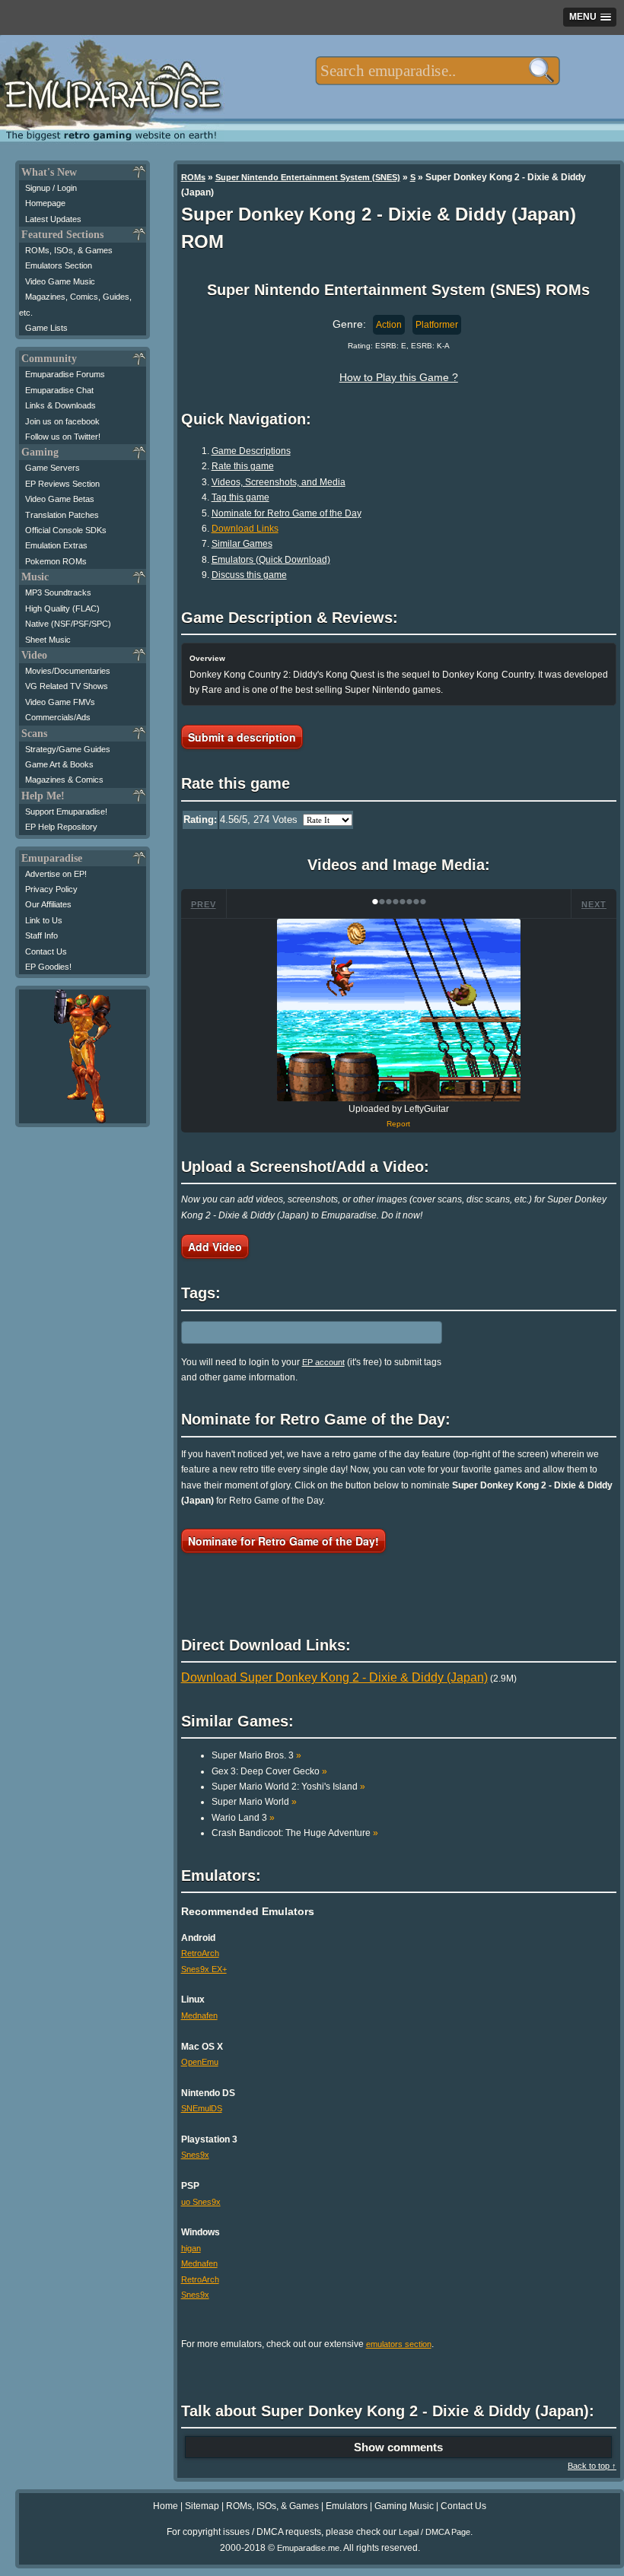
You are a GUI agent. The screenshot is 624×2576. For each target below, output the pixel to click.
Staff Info (41, 935)
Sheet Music (48, 640)
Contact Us (46, 951)
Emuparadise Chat (59, 390)
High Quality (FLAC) (62, 608)
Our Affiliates (48, 904)
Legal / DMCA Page (435, 2532)
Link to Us (44, 920)
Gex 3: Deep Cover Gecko (269, 1771)
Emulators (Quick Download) (271, 560)
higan (191, 2248)
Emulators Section (59, 265)
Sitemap (202, 2506)
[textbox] (437, 71)
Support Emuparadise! (66, 812)
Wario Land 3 (243, 1818)
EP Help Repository (61, 827)
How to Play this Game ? (399, 377)
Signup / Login (51, 188)
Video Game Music (60, 281)
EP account (323, 1362)
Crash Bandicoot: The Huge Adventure (295, 1833)
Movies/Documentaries (68, 671)
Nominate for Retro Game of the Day (287, 513)
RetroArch (200, 1953)
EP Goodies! (48, 967)
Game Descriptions (251, 451)
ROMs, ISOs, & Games (69, 250)
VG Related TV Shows (67, 686)
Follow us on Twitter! (63, 437)
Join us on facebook (62, 421)
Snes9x (195, 2155)
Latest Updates (53, 219)
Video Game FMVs (60, 702)
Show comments (398, 2447)
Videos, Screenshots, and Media (279, 482)
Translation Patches (62, 515)
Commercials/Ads (58, 717)
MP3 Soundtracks (58, 592)
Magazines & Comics (64, 780)
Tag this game (240, 497)
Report (398, 1124)
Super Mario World (254, 1802)
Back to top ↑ (592, 2466)
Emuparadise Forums (65, 374)
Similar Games (242, 544)
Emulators (347, 2506)
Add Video (215, 1247)
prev (204, 904)
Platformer (437, 325)
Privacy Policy (51, 889)
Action (389, 325)
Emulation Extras (56, 545)
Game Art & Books (59, 764)
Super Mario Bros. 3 (256, 1755)
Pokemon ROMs (56, 561)
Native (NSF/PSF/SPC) (68, 624)
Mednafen (199, 2015)
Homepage (45, 203)
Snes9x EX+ (204, 1969)
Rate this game (243, 466)
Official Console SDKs (66, 530)
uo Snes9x (201, 2202)
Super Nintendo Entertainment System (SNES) (308, 177)
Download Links (245, 529)
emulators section (399, 2344)
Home (166, 2506)
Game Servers (53, 468)
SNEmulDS (202, 2108)
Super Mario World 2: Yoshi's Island (288, 1787)
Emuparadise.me (308, 2548)
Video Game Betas (60, 499)
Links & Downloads (60, 405)
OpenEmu (200, 2062)
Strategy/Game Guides (68, 749)
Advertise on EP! (56, 874)
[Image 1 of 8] (399, 1010)
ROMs (193, 177)
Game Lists (46, 328)
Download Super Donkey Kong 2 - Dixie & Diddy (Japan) (334, 1677)
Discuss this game (249, 575)
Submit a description (242, 737)
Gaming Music (404, 2506)
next (594, 904)
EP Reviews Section (62, 484)
